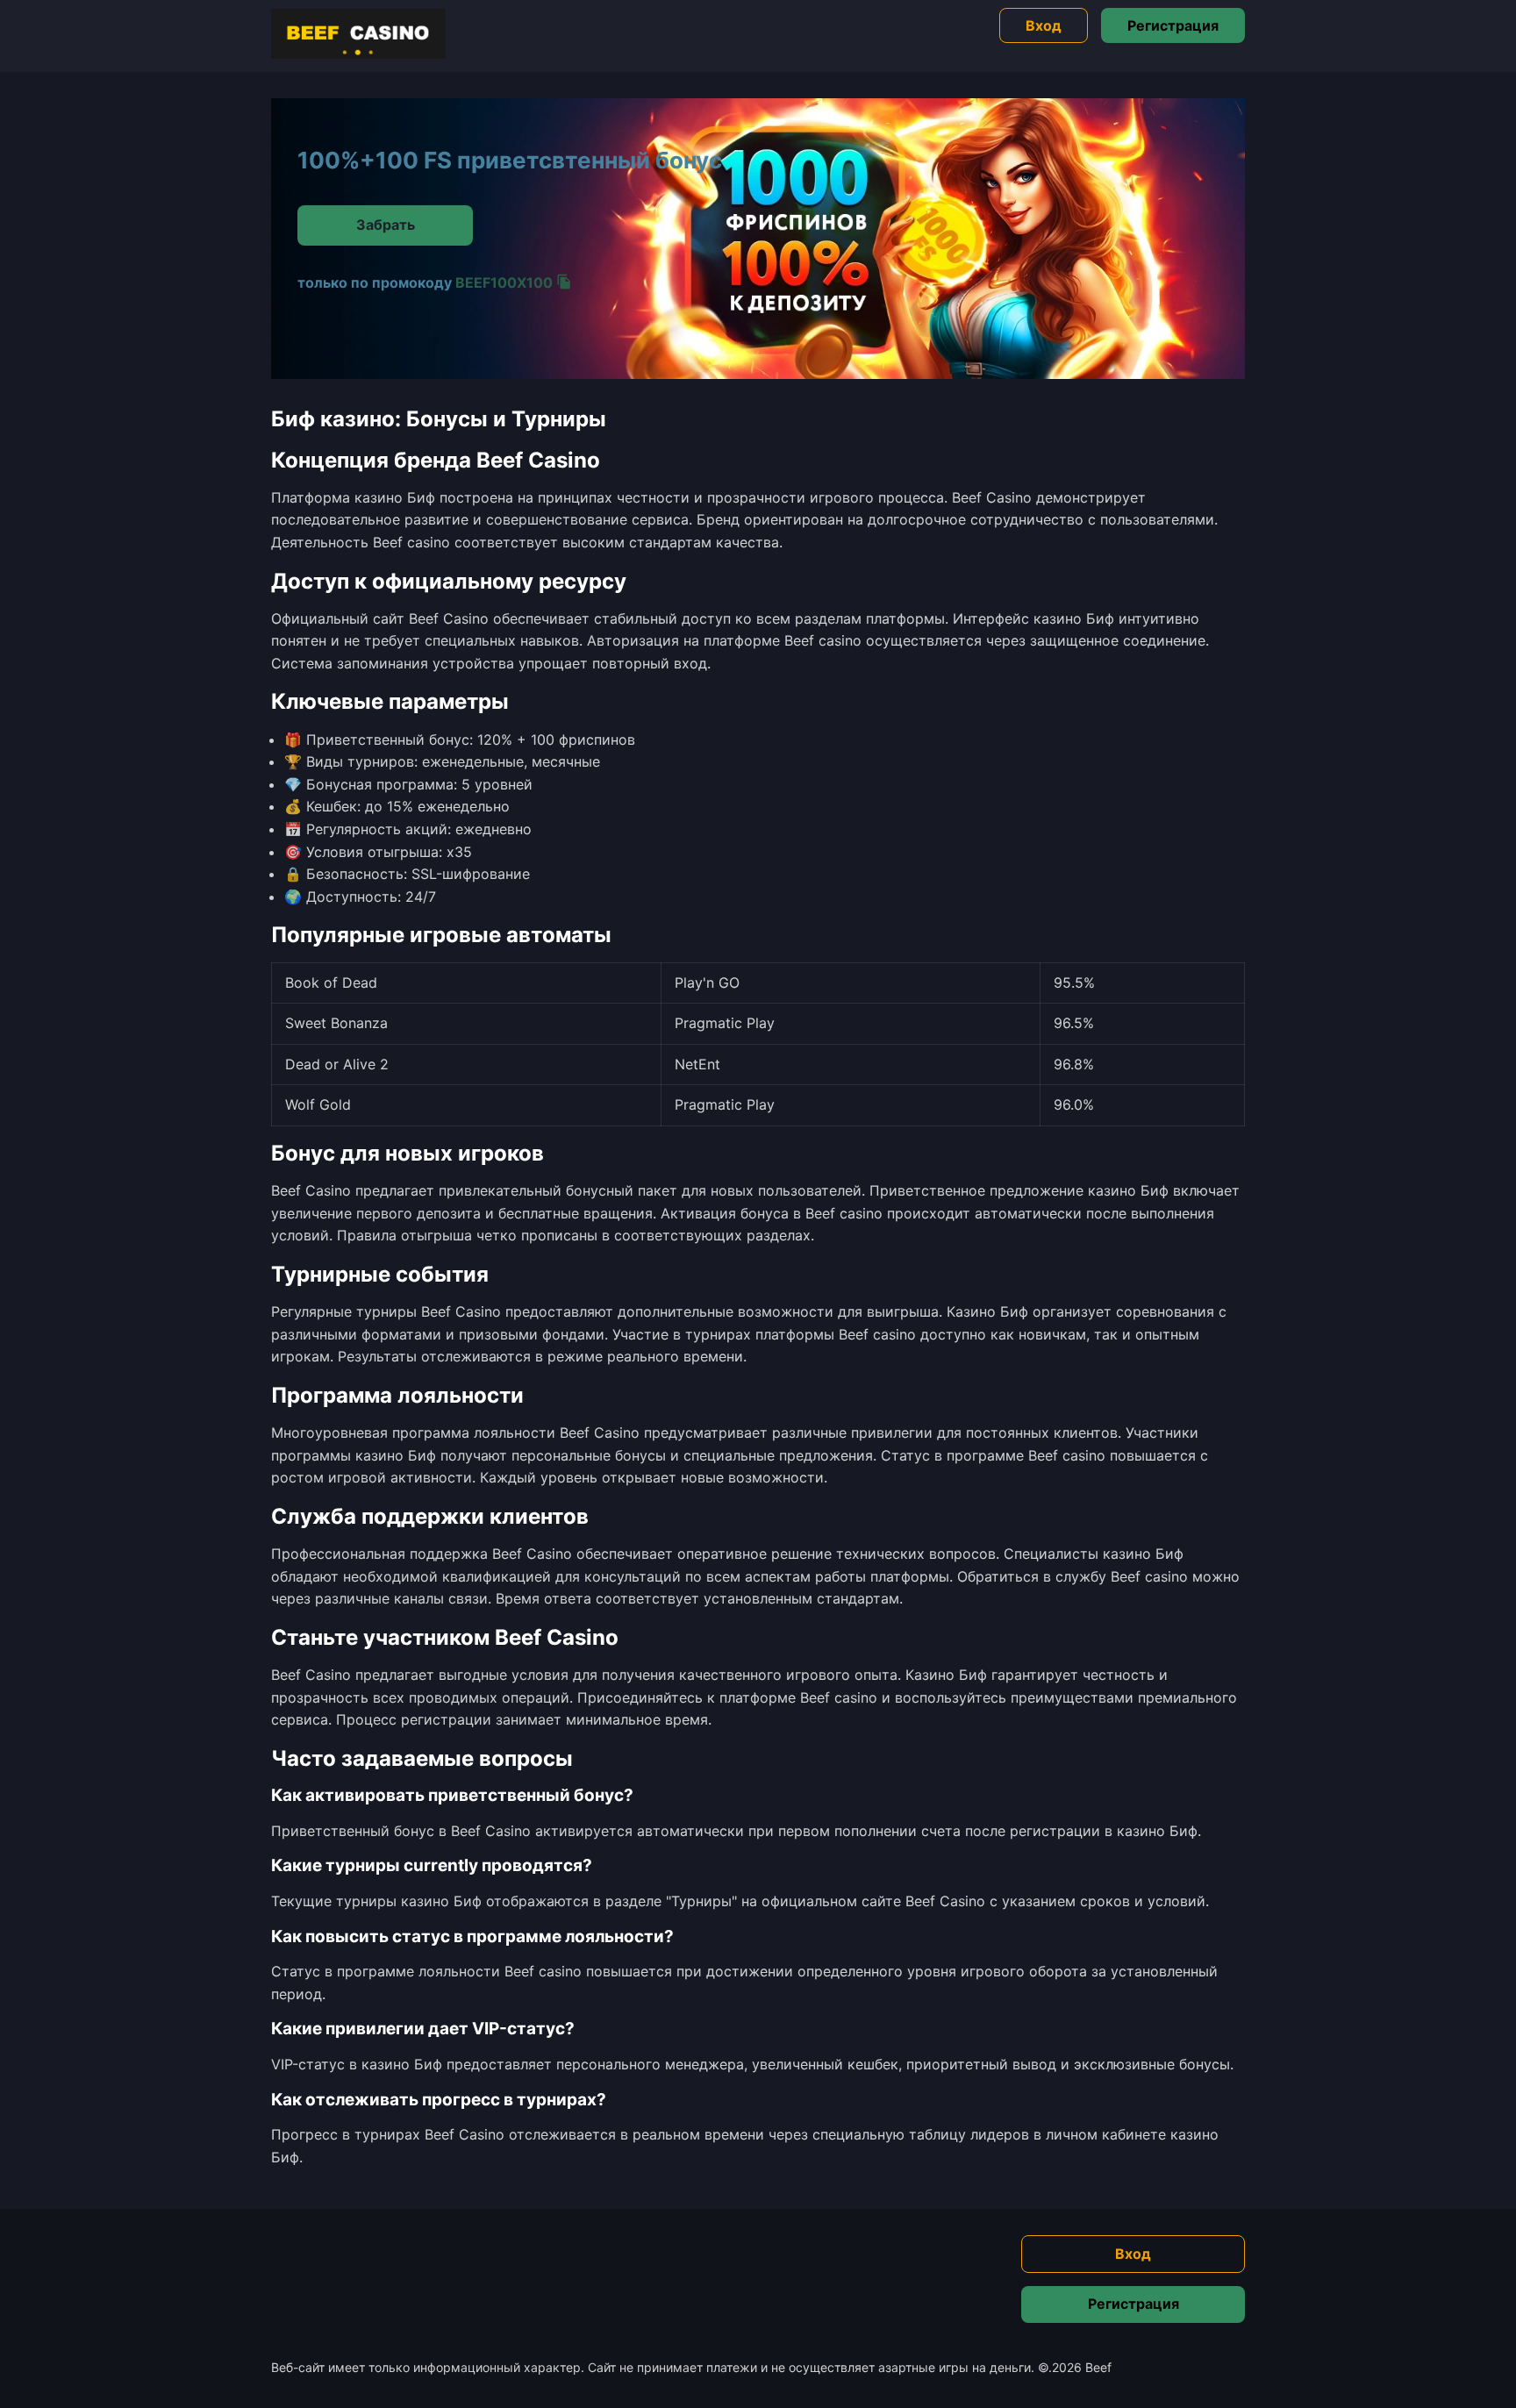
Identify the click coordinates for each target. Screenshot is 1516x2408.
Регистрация (1173, 25)
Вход (1044, 25)
